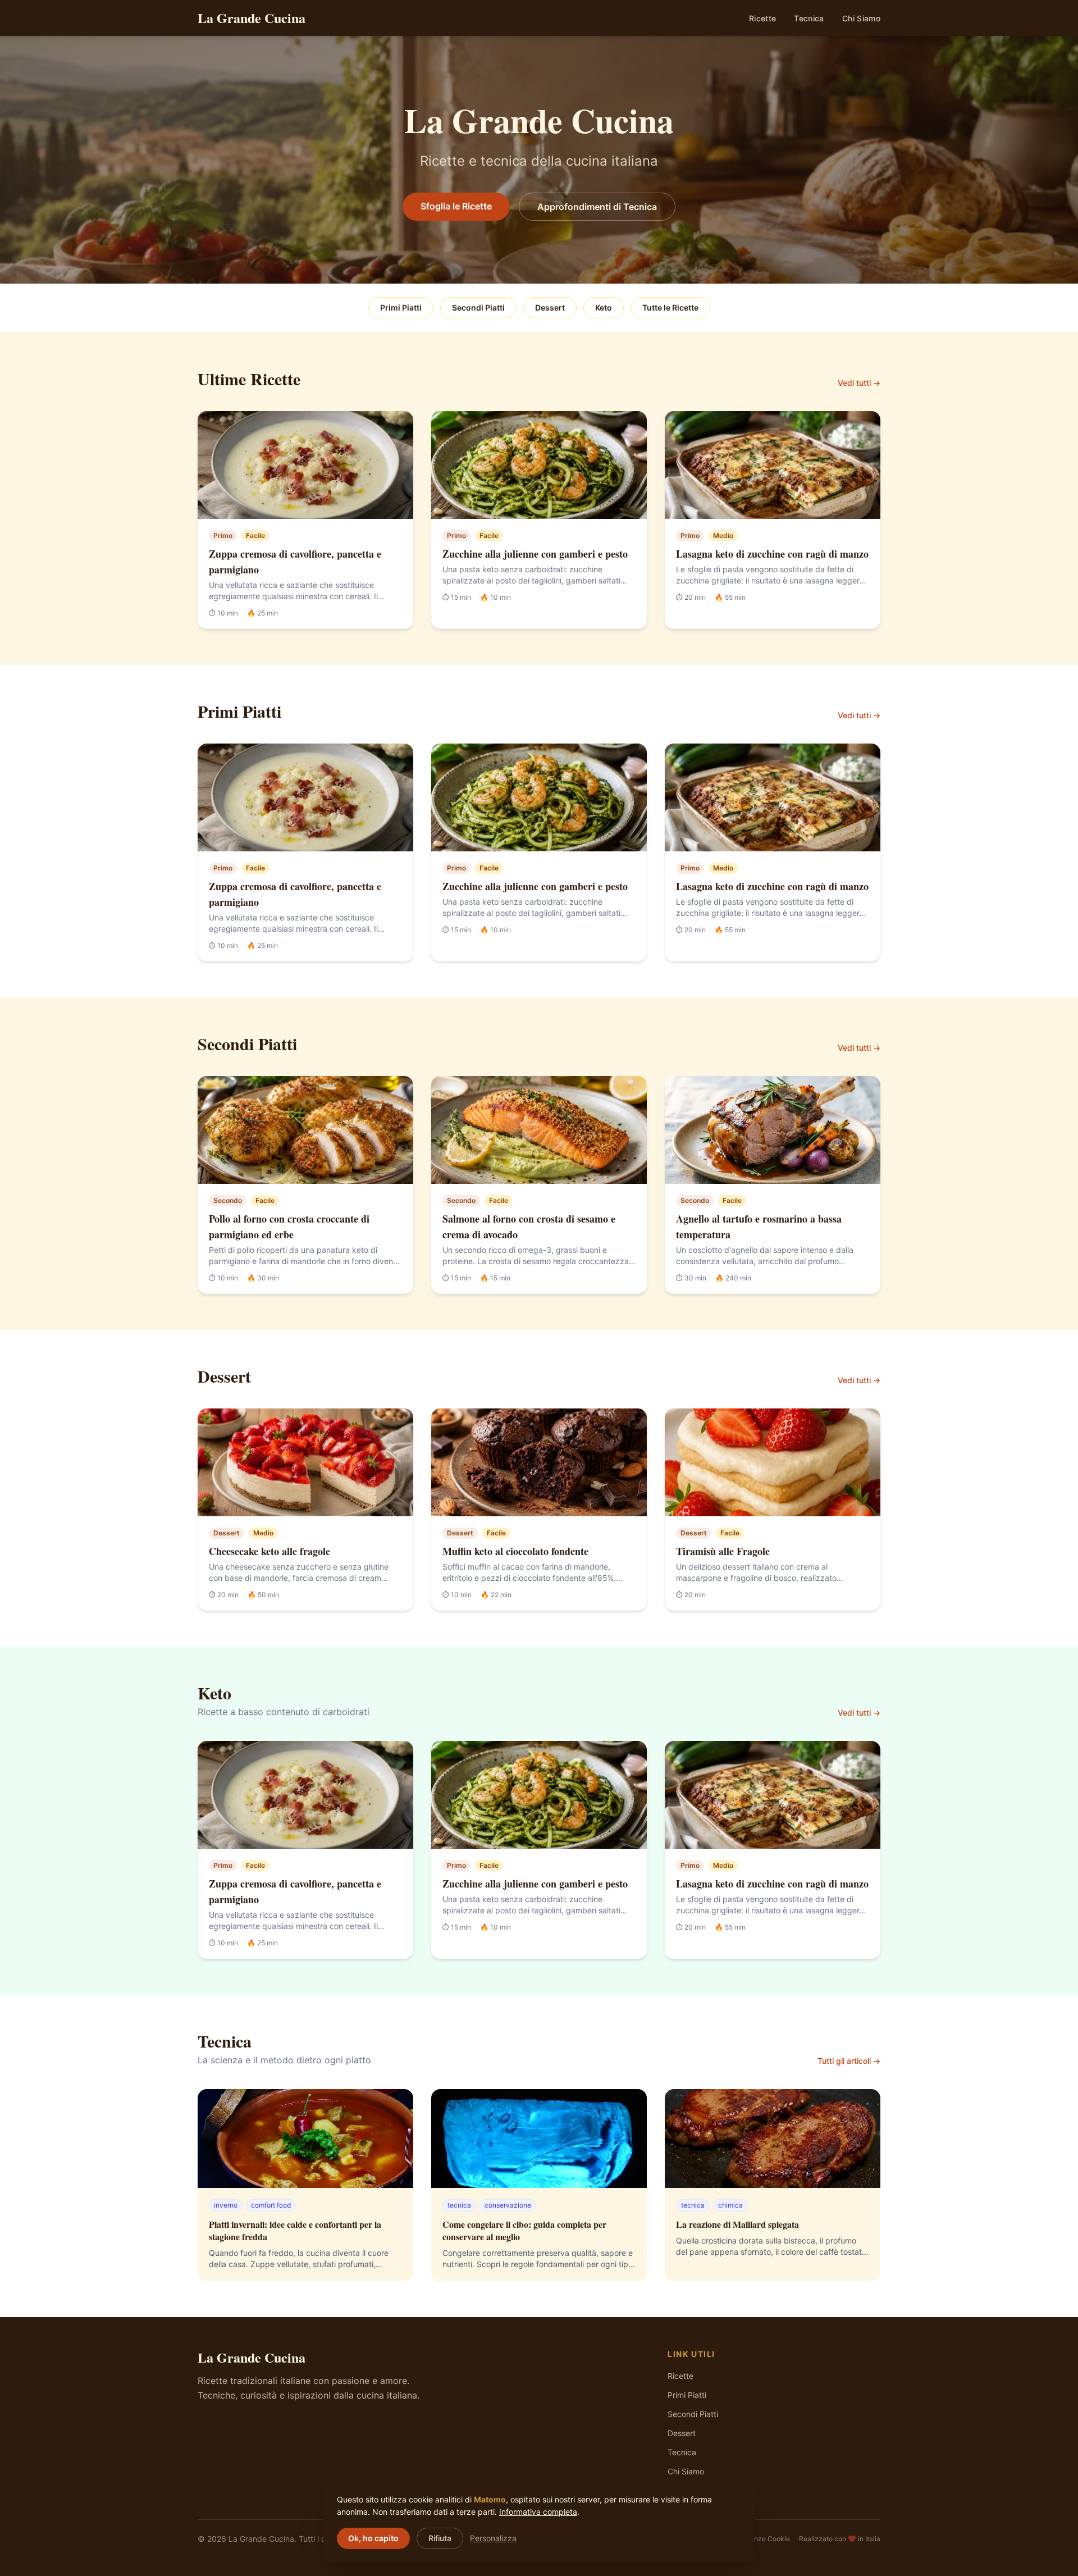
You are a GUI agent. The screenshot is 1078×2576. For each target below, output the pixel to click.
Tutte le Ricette (670, 307)
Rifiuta (440, 2538)
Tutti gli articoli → (849, 2061)
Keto (604, 307)
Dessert (550, 307)
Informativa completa (538, 2512)
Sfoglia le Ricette (456, 206)
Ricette (762, 18)
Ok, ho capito (373, 2538)
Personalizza (493, 2538)
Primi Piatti (401, 307)
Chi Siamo (861, 18)
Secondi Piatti (478, 307)
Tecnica (809, 18)
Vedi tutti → (859, 383)
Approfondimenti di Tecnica (597, 207)
